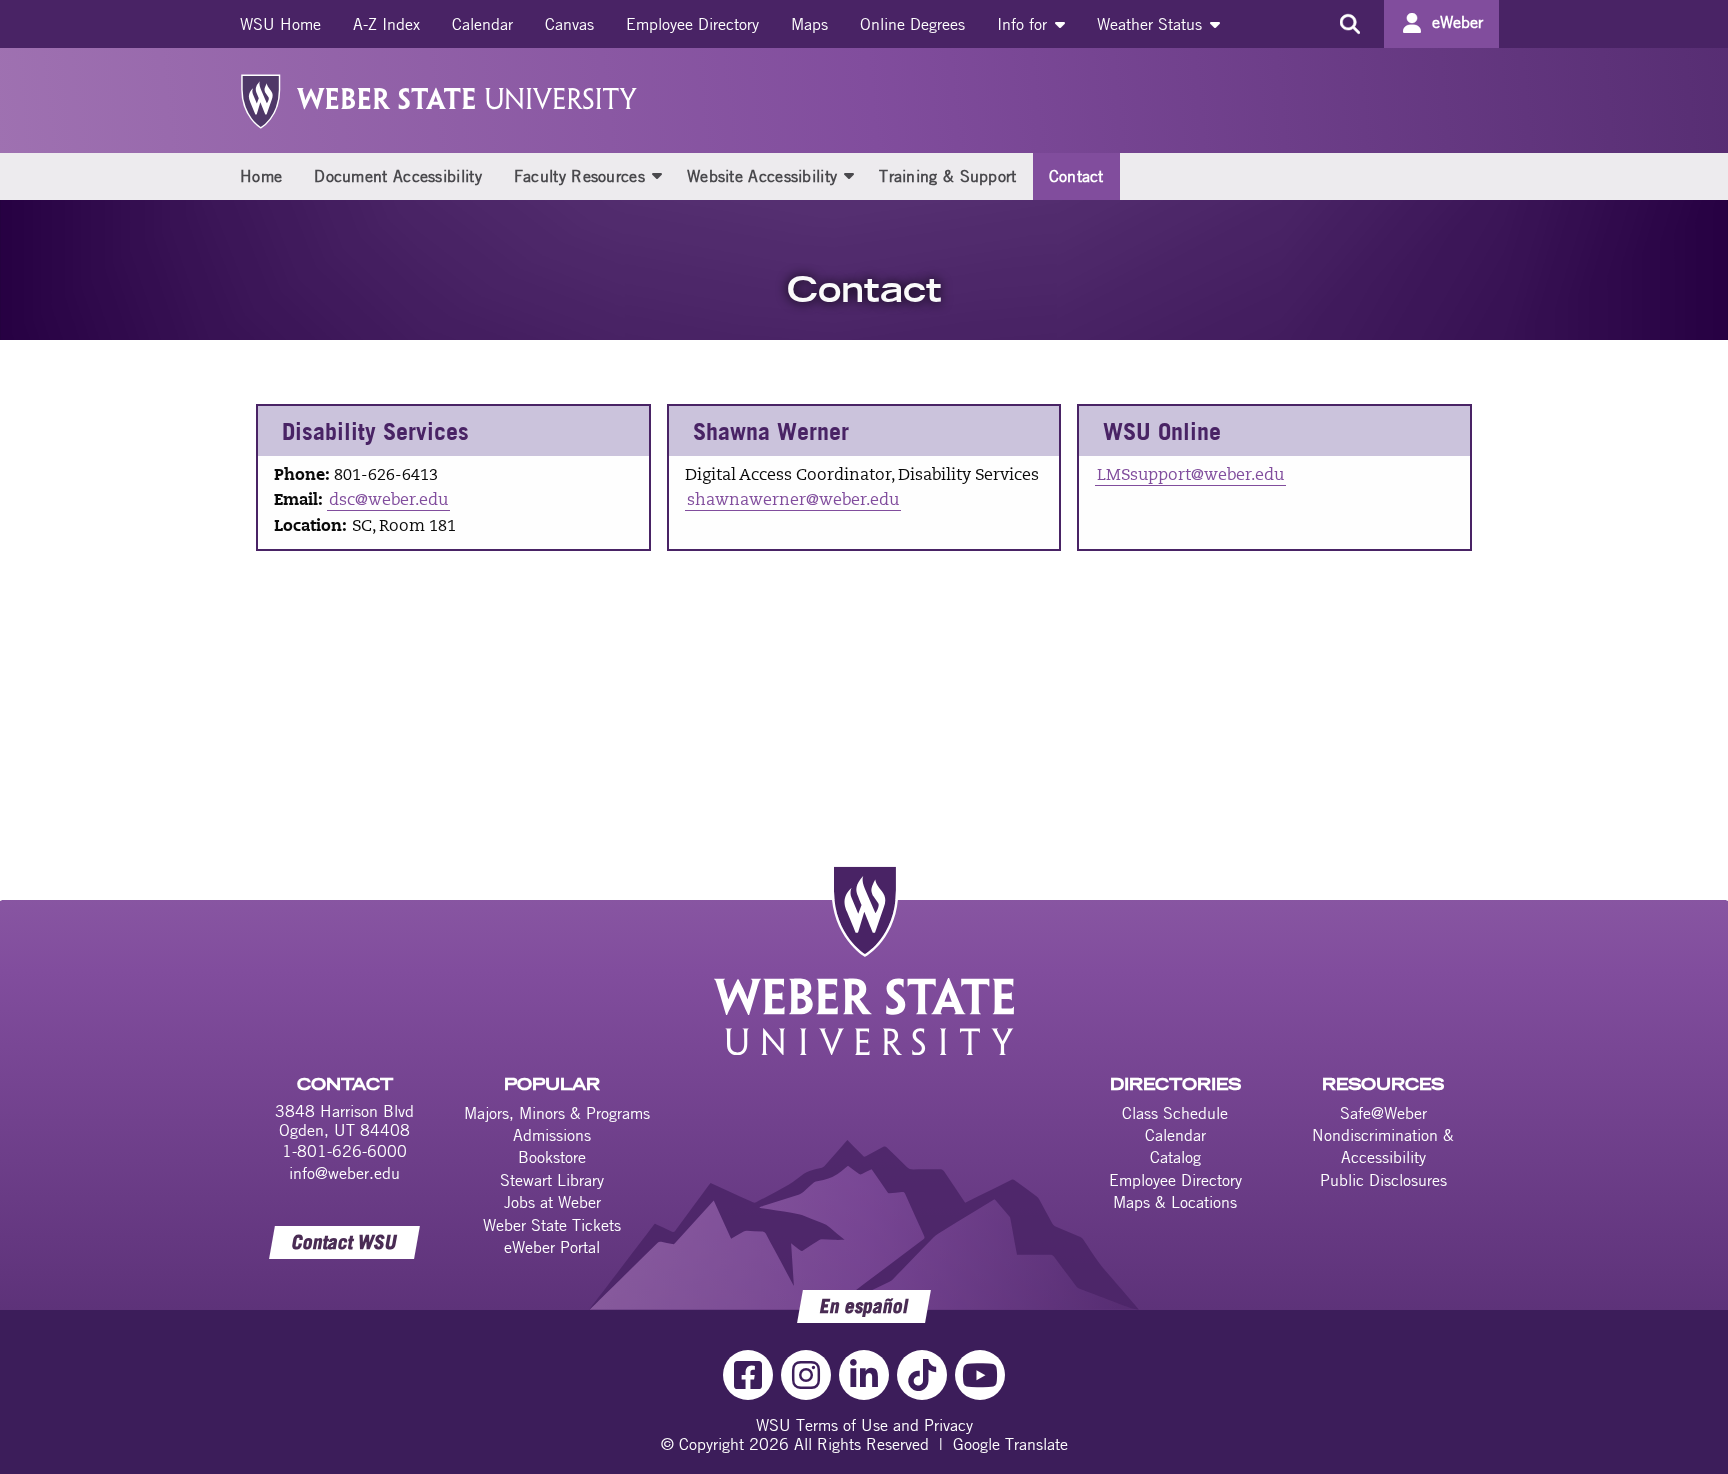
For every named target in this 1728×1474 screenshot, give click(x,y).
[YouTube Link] (980, 1375)
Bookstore (552, 1157)
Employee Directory (692, 24)
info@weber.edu (344, 1173)
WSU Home (280, 24)
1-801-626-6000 (344, 1151)
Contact (1076, 176)
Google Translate (1010, 1444)
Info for (1024, 24)
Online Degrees (912, 24)
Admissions (552, 1135)
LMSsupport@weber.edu (1190, 476)
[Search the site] (1349, 24)
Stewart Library (552, 1180)
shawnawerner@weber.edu (793, 501)
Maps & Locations (1175, 1202)
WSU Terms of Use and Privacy (864, 1425)
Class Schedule (1175, 1113)
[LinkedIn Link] (864, 1375)
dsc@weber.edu (388, 501)
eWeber (1457, 22)
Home (261, 176)
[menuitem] (280, 24)
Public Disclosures (1383, 1180)
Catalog (1175, 1157)
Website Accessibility (762, 176)
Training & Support (947, 176)
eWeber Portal (552, 1247)
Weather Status (1152, 24)
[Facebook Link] (748, 1375)
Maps (809, 24)
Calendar (482, 24)
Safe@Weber (1383, 1113)
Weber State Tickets (552, 1225)
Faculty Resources (579, 176)
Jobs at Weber (552, 1202)
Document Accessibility (398, 176)
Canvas (569, 24)
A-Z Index (386, 24)
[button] (657, 175)
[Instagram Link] (806, 1375)
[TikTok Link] (922, 1375)
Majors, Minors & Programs (557, 1113)
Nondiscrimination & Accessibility (1383, 1146)
